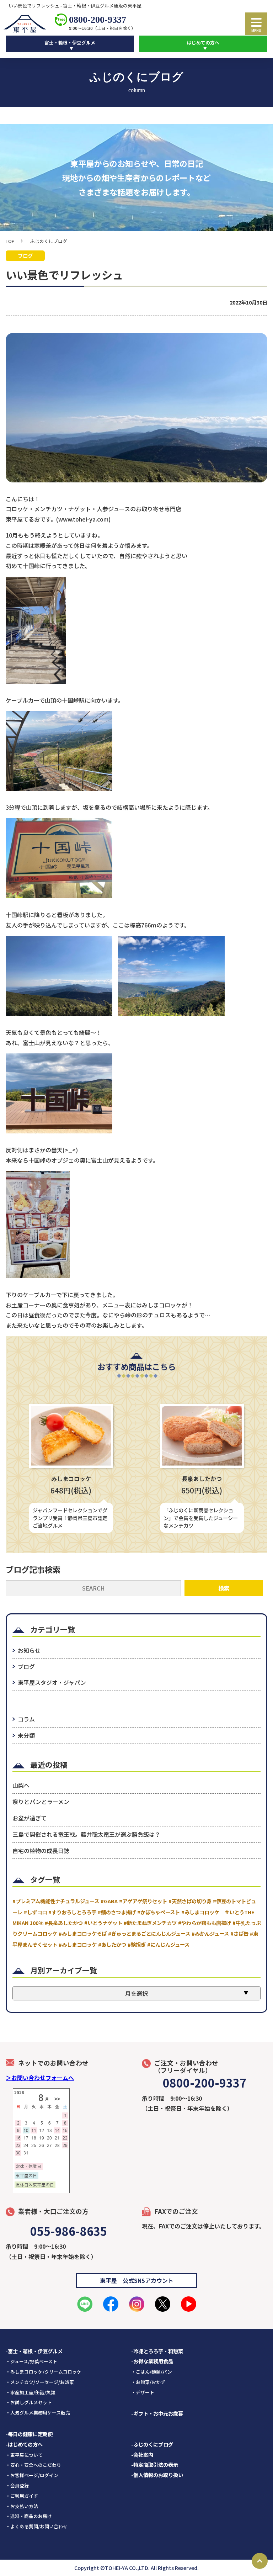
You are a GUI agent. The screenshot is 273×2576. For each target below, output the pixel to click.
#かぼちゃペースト (159, 1912)
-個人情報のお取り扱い (157, 2475)
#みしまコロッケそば (83, 1933)
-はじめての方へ (24, 2444)
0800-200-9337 (98, 20)
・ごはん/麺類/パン (152, 2372)
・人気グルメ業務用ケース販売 (38, 2413)
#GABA (109, 1901)
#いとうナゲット (103, 1923)
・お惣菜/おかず (148, 2382)
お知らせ (29, 1650)
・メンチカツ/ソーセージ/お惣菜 (40, 2382)
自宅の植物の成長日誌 (41, 1851)
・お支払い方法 (22, 2506)
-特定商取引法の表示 (155, 2464)
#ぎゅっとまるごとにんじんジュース (149, 1933)
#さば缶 (239, 1933)
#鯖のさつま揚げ (117, 1912)
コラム (26, 1719)
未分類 (26, 1735)
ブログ (26, 1666)
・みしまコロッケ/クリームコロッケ (44, 2372)
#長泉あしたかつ (64, 1923)
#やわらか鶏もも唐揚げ (205, 1923)
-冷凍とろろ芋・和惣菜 (157, 2351)
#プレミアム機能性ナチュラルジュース (56, 1901)
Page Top (260, 2561)
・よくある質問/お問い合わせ (37, 2526)
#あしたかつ (112, 1944)
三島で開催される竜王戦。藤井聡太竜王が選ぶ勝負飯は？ (86, 1834)
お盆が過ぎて (30, 1818)
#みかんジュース (210, 1933)
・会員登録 (17, 2485)
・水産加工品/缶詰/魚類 (31, 2392)
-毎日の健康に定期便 (29, 2434)
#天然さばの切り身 (190, 1901)
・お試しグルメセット (29, 2402)
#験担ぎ (137, 1944)
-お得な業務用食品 (152, 2361)
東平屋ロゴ (27, 24)
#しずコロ (35, 1912)
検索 (224, 1588)
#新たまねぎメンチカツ (150, 1923)
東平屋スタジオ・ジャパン (52, 1682)
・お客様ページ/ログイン (32, 2475)
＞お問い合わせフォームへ (40, 2078)
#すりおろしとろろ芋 (72, 1912)
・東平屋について (24, 2455)
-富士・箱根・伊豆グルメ (34, 2351)
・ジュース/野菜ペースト (31, 2361)
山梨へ (21, 1785)
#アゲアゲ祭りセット (143, 1901)
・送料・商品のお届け (29, 2516)
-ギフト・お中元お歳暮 (157, 2413)
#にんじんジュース (168, 1944)
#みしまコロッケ (78, 1944)
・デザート (143, 2392)
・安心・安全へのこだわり (33, 2465)
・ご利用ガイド (22, 2496)
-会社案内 (142, 2455)
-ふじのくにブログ (152, 2444)
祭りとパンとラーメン (41, 1802)
